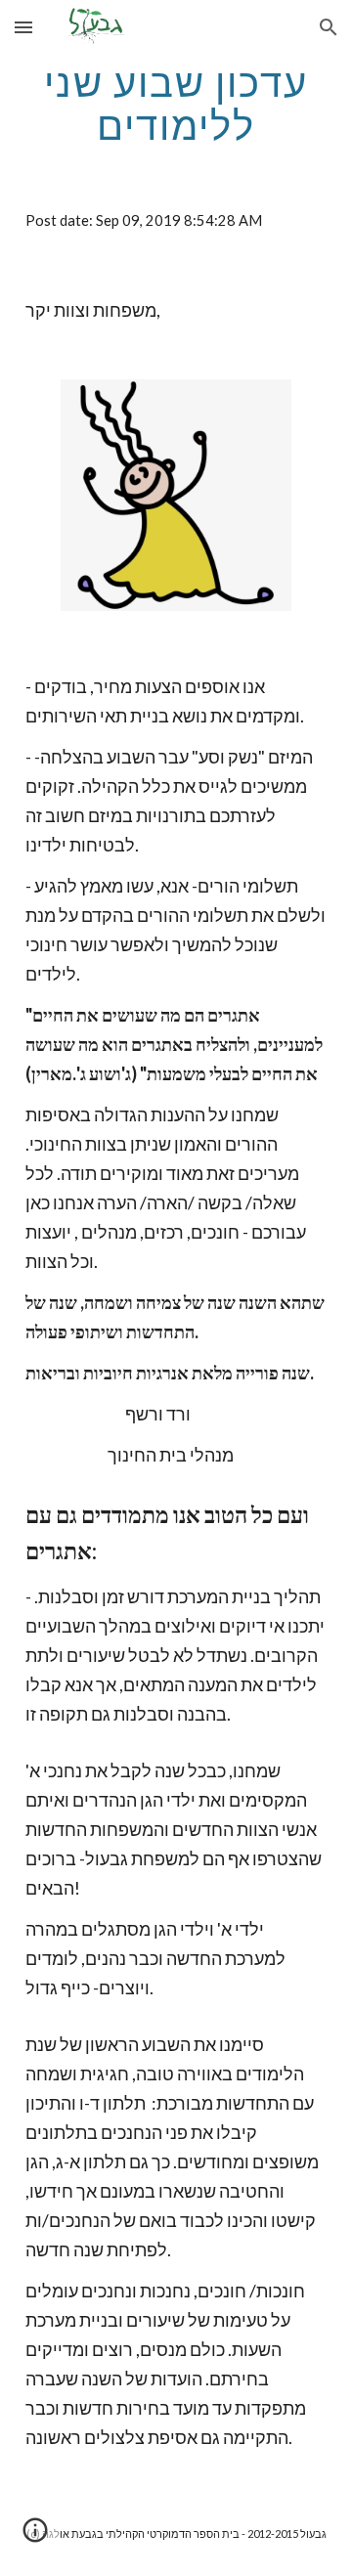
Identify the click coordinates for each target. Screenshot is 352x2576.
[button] (23, 27)
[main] (176, 104)
